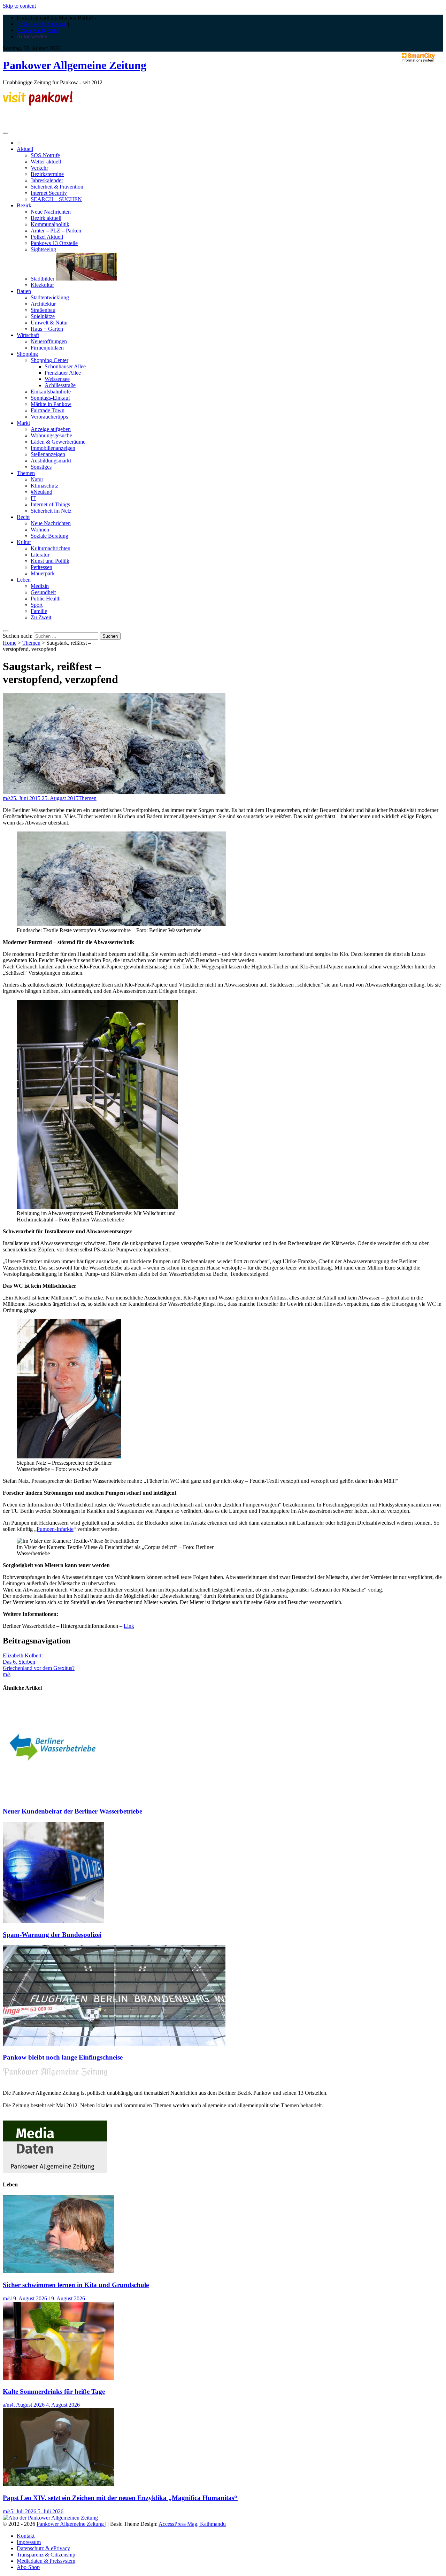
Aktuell (25, 149)
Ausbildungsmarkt (51, 461)
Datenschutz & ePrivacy (43, 2548)
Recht (23, 517)
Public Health (46, 599)
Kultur (24, 542)
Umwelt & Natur (49, 323)
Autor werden (32, 36)
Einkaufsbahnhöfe (51, 392)
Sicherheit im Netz (51, 511)
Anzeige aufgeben (51, 429)
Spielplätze (43, 316)
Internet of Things (50, 504)
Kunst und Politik (50, 561)
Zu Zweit (41, 617)
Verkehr (39, 168)
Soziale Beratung (49, 536)
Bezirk (24, 205)
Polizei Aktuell (47, 237)
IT (33, 498)
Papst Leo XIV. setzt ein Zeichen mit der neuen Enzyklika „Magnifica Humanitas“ (120, 2498)
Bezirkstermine (47, 174)
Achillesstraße (60, 385)
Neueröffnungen (49, 341)
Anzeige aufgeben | (38, 30)
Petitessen (41, 567)
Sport (37, 605)
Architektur (43, 304)
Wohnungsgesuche (51, 435)
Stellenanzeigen (48, 454)
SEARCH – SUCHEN (56, 199)
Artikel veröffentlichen (42, 24)
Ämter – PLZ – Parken (56, 231)
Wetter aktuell (46, 162)
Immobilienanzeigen (53, 448)
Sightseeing (43, 249)
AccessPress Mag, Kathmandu (192, 2524)
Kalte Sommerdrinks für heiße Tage (54, 2391)
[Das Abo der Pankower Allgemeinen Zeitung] (50, 2518)
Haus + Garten (47, 329)
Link (129, 1626)
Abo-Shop (28, 2567)
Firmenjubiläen (47, 348)
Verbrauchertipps (49, 417)
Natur (37, 479)
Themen (26, 473)
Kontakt (26, 2536)
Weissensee (57, 379)
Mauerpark (43, 573)
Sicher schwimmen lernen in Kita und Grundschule (76, 2285)
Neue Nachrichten (51, 212)
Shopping (27, 354)
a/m (7, 2405)
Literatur (40, 555)
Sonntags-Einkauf (50, 398)
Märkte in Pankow (51, 404)
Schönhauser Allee (65, 366)
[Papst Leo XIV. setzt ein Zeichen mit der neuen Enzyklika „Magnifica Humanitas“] (59, 2484)
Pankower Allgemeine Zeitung (75, 65)
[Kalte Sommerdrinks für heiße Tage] (59, 2378)
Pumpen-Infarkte (55, 1529)
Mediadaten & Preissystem (46, 2561)
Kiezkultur (42, 285)
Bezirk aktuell (46, 218)
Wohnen (40, 530)
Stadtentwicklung (50, 297)
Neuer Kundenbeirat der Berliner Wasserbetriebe (72, 1811)
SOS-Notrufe (45, 155)
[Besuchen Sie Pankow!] (38, 104)
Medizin (40, 586)
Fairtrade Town (48, 410)
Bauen (24, 291)
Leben (24, 580)
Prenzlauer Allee (63, 373)
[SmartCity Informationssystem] (418, 58)
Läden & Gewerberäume (58, 442)
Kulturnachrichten (51, 548)
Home (10, 643)
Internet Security (49, 193)
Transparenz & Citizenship (46, 2555)
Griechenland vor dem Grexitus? (39, 1668)
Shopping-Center (49, 360)
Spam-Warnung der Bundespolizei (52, 1935)
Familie (39, 611)
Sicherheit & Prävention (57, 187)
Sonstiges (41, 467)
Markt (23, 423)
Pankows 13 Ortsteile (54, 243)
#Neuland (41, 492)
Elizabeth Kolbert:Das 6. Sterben (23, 1659)
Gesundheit (43, 592)
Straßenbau (43, 310)
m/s (7, 798)
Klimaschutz (44, 486)
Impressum (29, 2542)
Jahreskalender (47, 180)
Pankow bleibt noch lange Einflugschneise (63, 2057)
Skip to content (19, 6)
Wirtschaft (28, 335)
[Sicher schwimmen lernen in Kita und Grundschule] (59, 2271)
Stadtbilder (43, 279)
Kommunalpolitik (50, 224)
